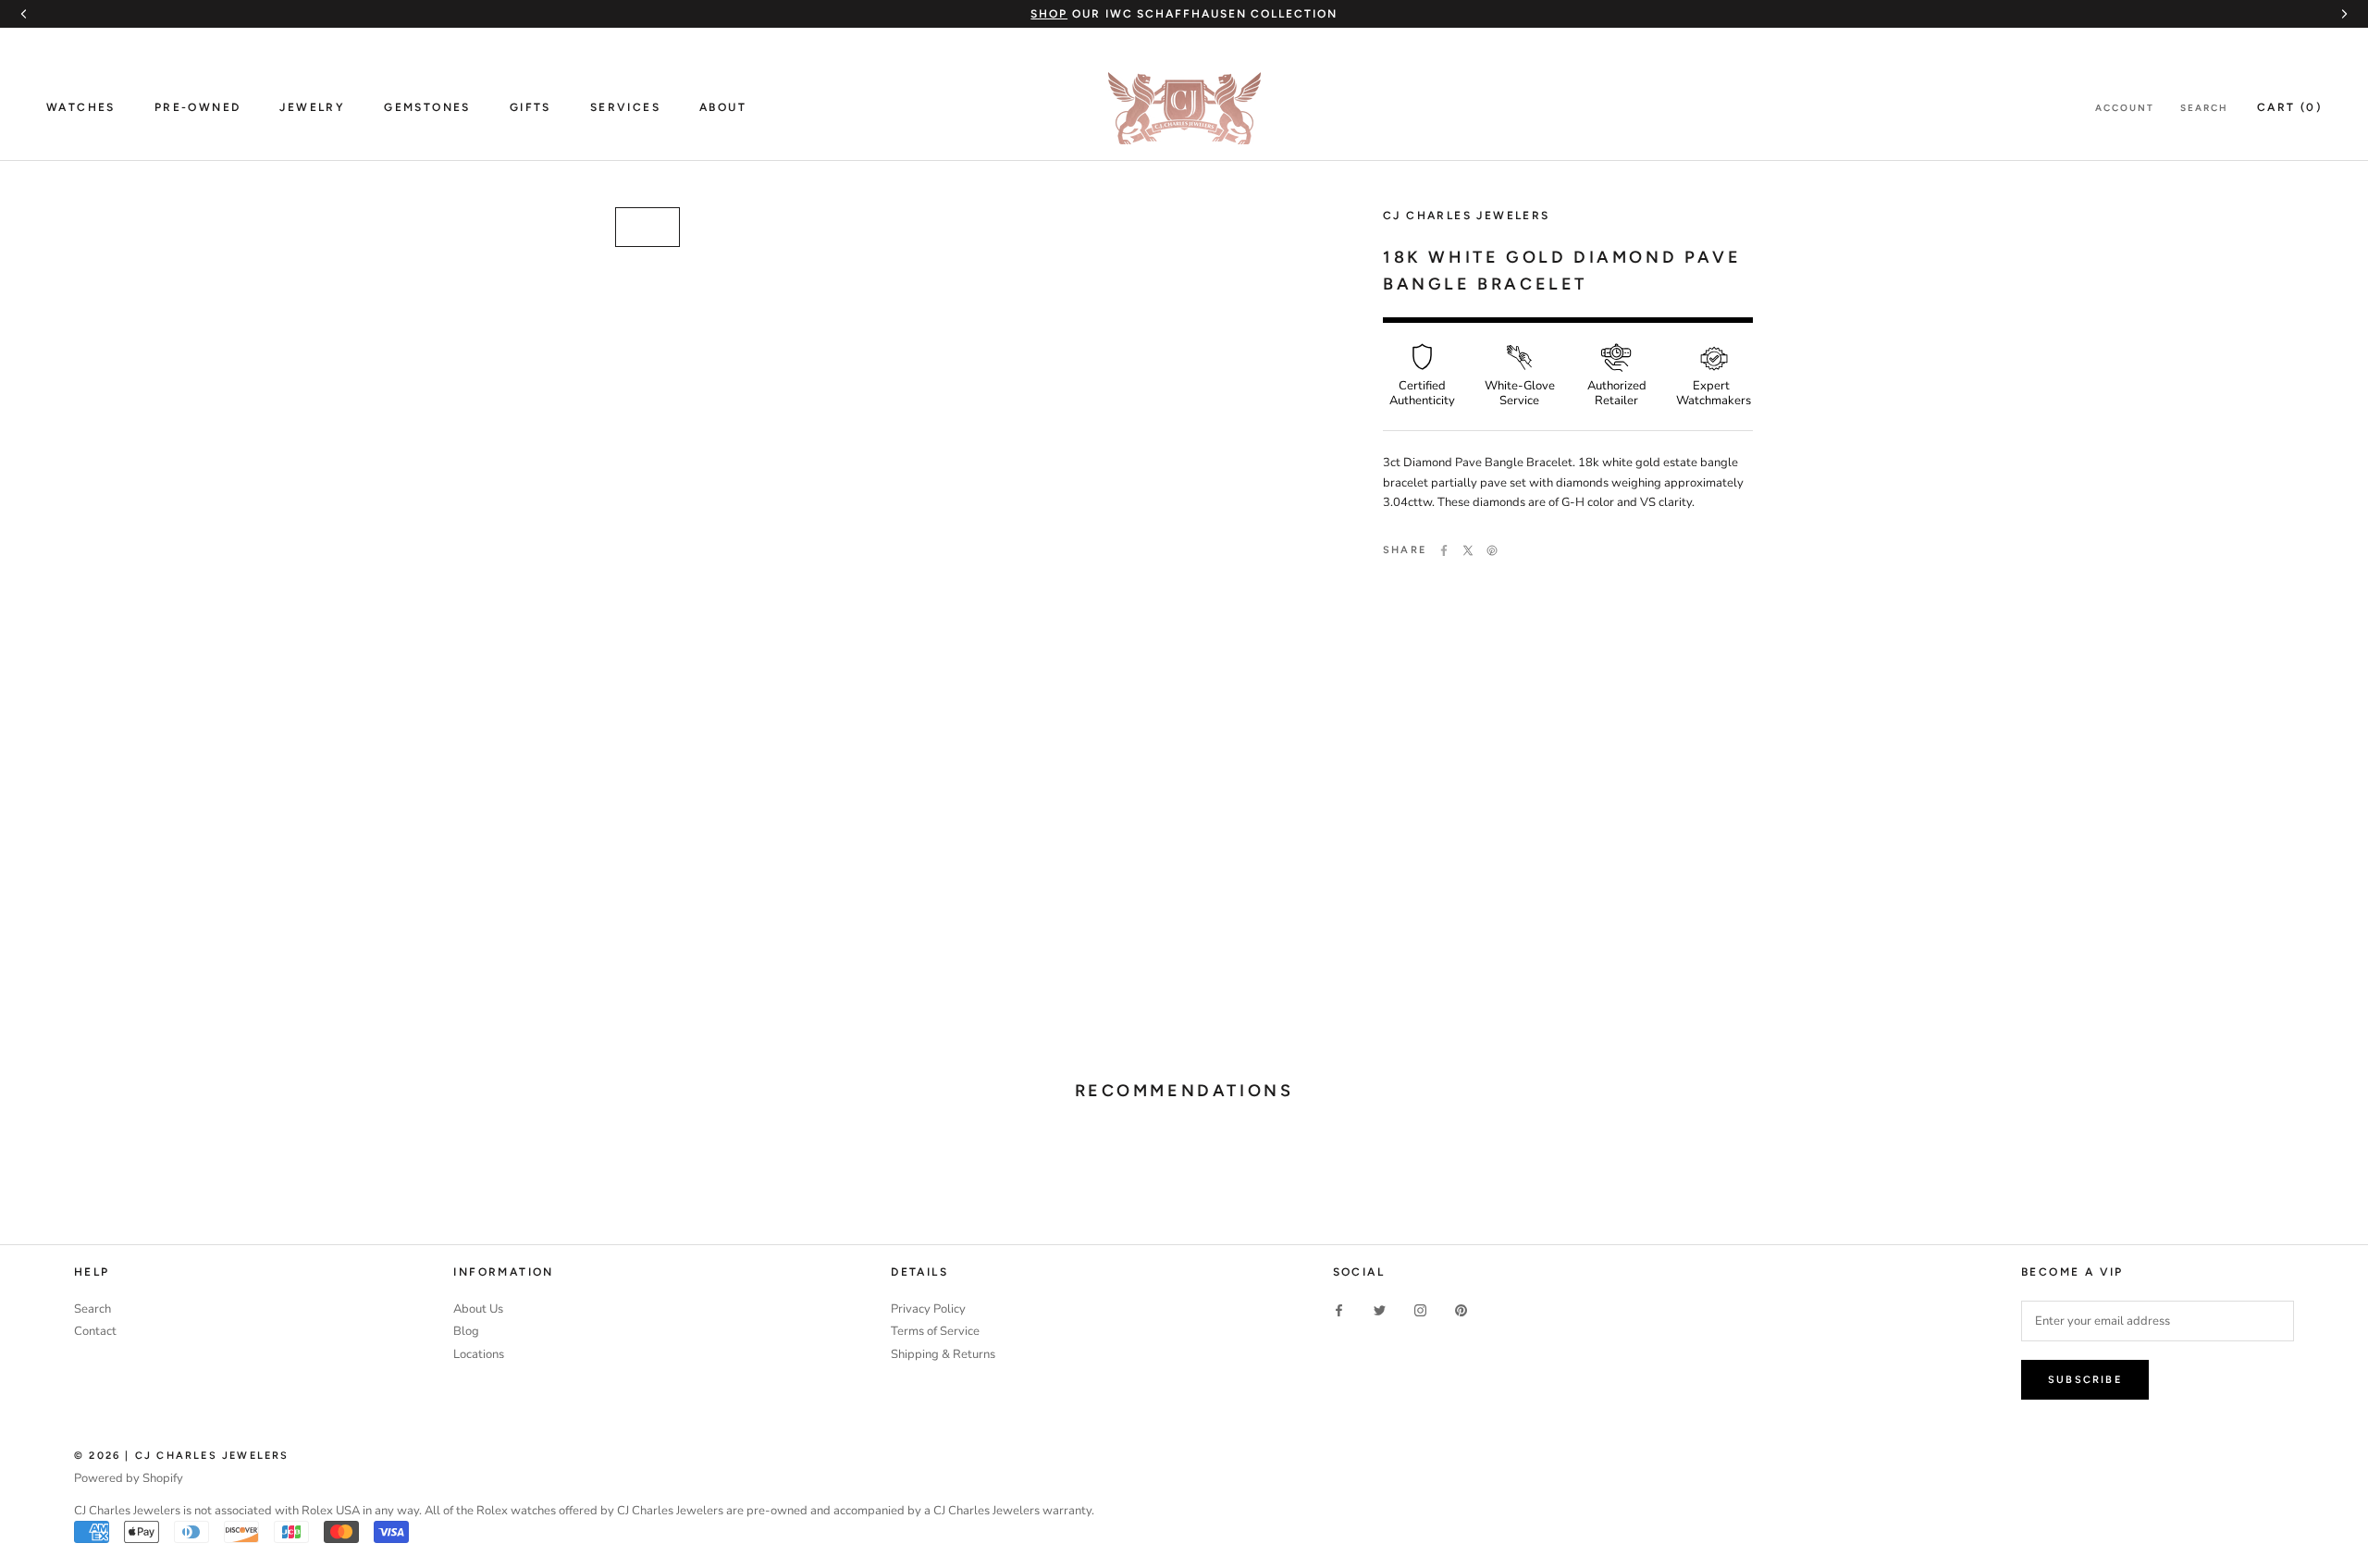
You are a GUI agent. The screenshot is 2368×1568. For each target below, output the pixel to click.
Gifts (530, 107)
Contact (95, 1331)
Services (625, 107)
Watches (81, 107)
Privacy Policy (928, 1309)
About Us (478, 1309)
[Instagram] (1420, 1310)
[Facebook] (1444, 550)
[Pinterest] (1492, 550)
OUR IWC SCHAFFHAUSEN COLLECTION (1184, 14)
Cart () (2289, 107)
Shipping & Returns (943, 1354)
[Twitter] (1468, 550)
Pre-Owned (198, 107)
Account (2125, 108)
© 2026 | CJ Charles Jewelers (182, 1456)
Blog (466, 1331)
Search (2204, 108)
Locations (479, 1354)
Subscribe (2085, 1380)
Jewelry (312, 107)
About (723, 107)
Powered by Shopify (129, 1478)
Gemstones (427, 107)
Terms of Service (935, 1331)
